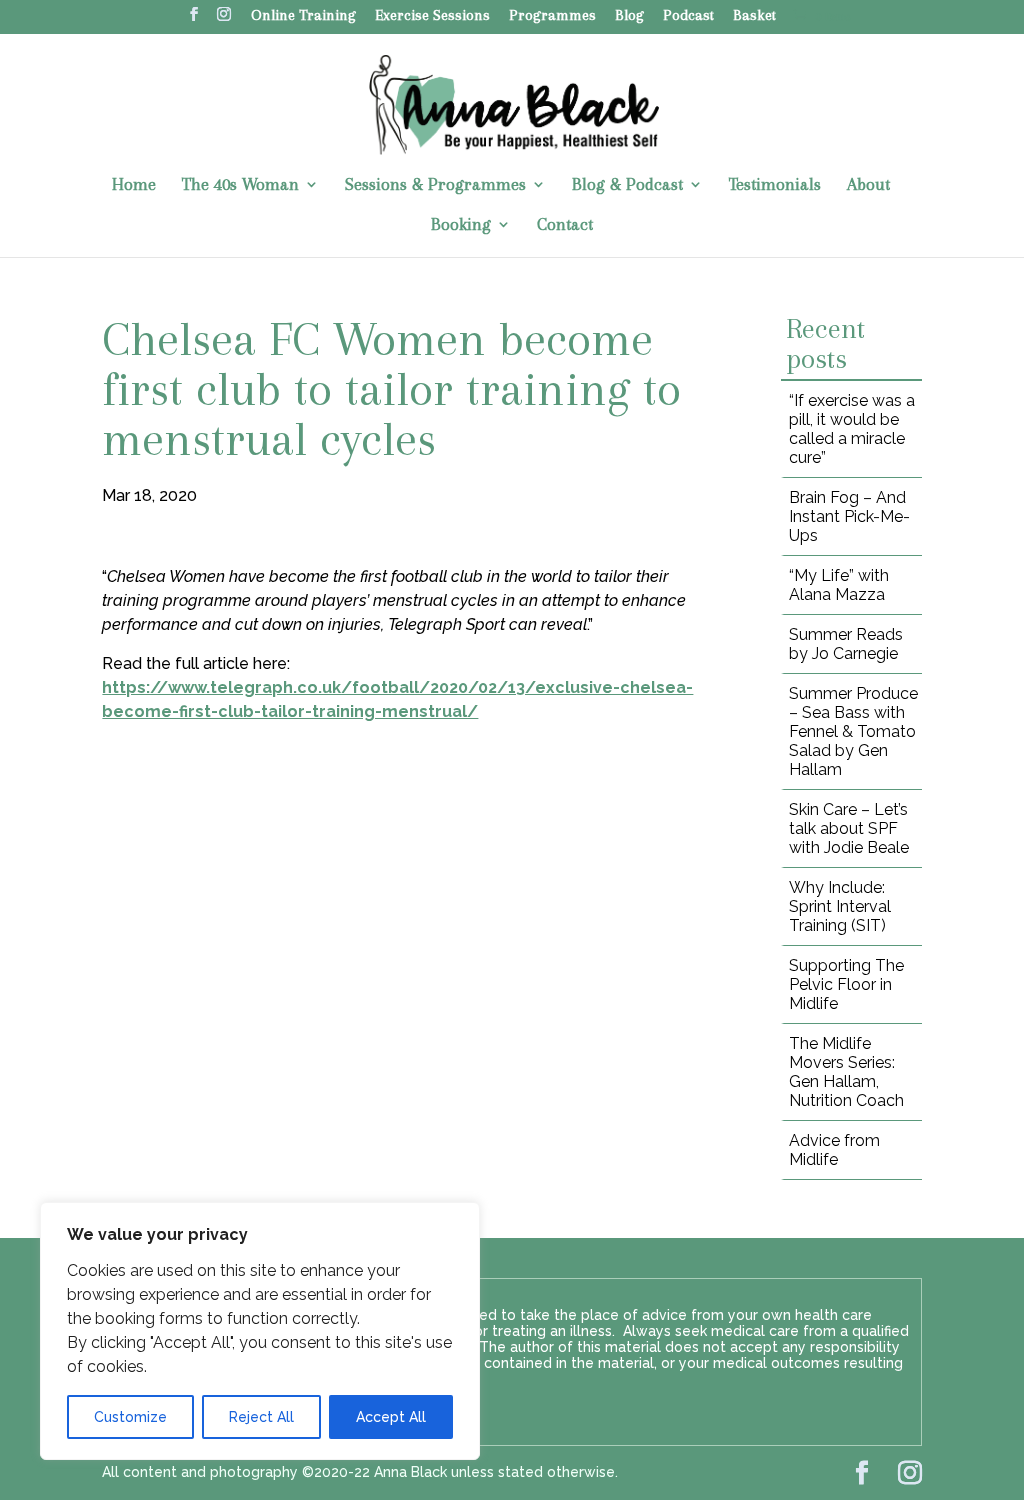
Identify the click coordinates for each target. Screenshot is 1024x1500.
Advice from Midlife (834, 1150)
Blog (629, 16)
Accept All (391, 1417)
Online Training (303, 16)
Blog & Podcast (627, 185)
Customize (130, 1417)
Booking (461, 225)
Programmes (552, 16)
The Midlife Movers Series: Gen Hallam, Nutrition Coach (846, 1072)
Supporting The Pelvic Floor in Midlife (846, 984)
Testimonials (775, 185)
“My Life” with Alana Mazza (839, 585)
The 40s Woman (240, 185)
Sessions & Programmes (435, 185)
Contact (565, 225)
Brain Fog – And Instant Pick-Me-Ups (849, 516)
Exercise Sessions (432, 16)
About (868, 185)
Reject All (261, 1417)
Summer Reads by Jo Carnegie (846, 644)
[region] (260, 1331)
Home (134, 185)
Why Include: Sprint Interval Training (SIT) (840, 906)
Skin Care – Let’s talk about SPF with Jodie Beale (849, 828)
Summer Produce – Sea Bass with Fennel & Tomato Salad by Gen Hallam (853, 731)
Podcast (688, 16)
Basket (754, 16)
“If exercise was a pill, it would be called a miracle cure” (852, 429)
